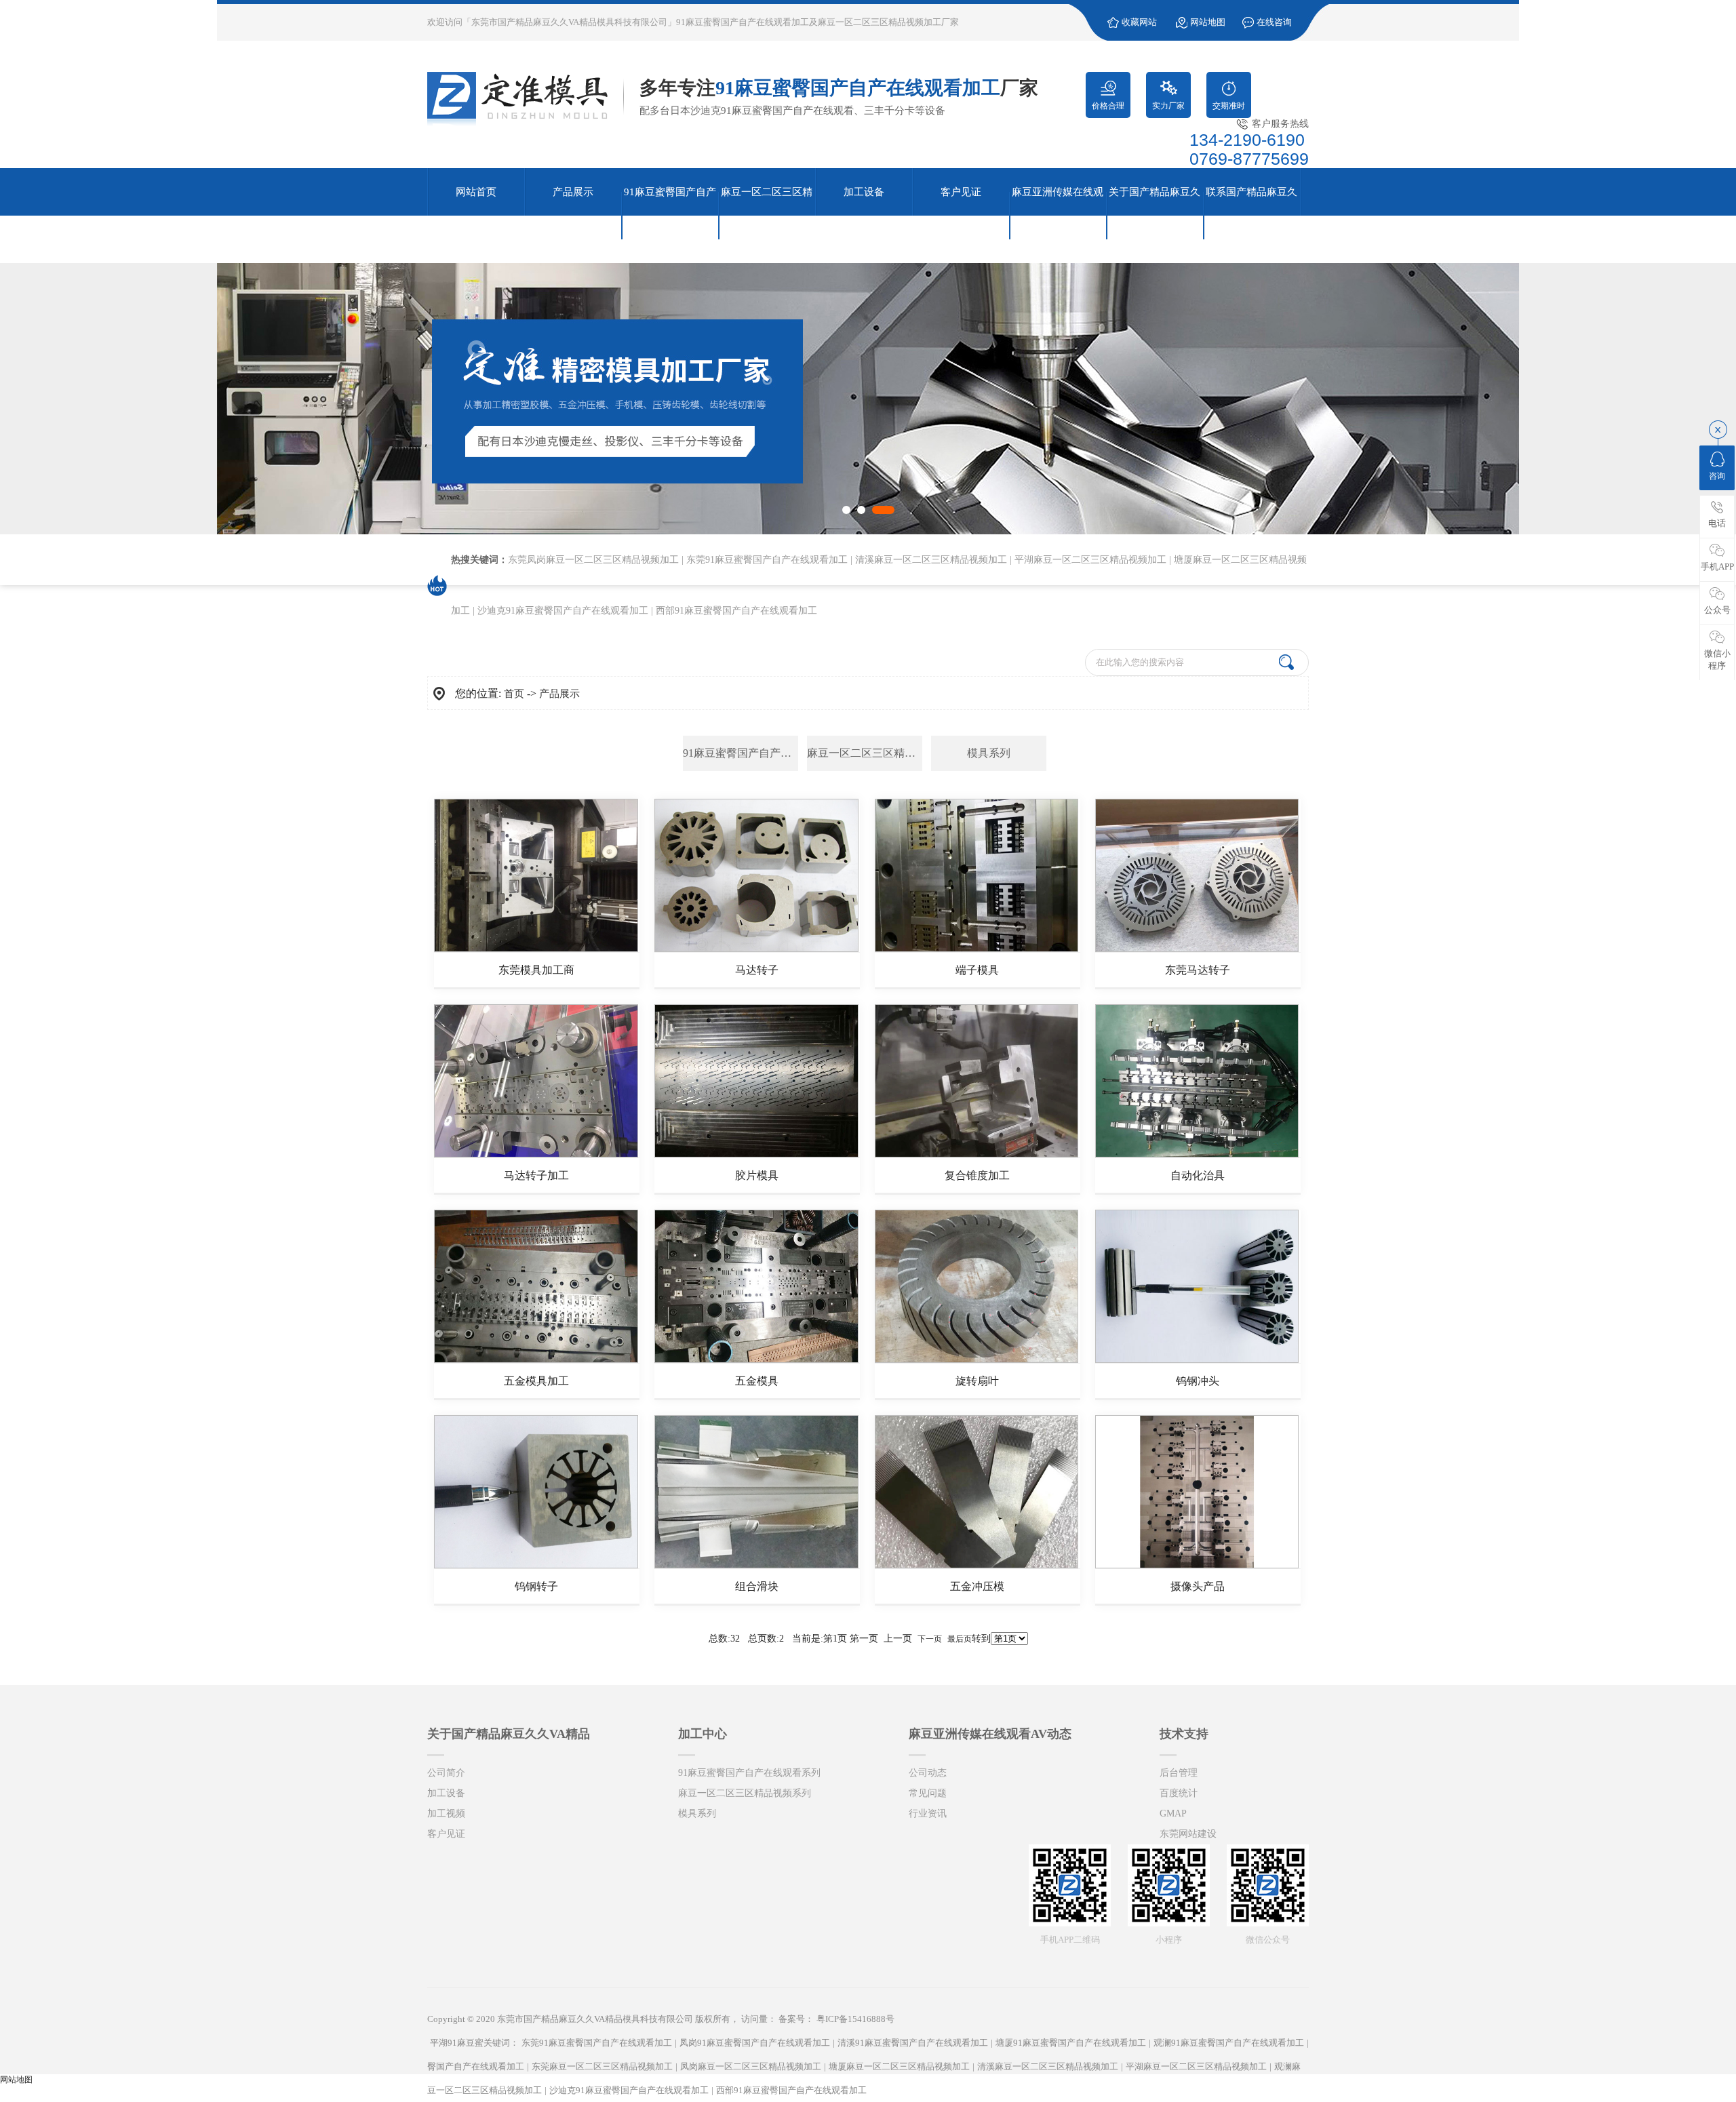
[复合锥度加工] (977, 1155)
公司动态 (928, 1773)
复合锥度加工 (977, 1175)
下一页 (930, 1639)
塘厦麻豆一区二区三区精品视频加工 (899, 2066)
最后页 (960, 1639)
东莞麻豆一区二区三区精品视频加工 (602, 2066)
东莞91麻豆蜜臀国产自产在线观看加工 (767, 560)
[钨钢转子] (536, 1566)
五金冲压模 (977, 1586)
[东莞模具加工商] (536, 949)
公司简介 (446, 1773)
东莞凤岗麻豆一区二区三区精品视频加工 (593, 560)
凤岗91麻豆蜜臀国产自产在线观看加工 (755, 2043)
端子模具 (977, 970)
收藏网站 (1139, 22)
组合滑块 (757, 1586)
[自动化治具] (1197, 1155)
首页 (514, 694)
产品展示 (559, 694)
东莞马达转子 (1198, 970)
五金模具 (757, 1381)
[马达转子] (756, 949)
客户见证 (446, 1834)
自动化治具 (1198, 1175)
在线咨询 (1274, 22)
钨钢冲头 (1198, 1381)
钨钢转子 (536, 1586)
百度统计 (1179, 1793)
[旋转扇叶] (977, 1360)
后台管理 (1179, 1773)
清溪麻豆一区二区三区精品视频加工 (931, 560)
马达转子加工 (536, 1175)
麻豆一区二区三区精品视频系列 (865, 753)
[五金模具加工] (536, 1360)
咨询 (1717, 476)
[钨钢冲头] (1197, 1360)
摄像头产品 (1198, 1586)
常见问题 (928, 1793)
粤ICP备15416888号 (855, 2019)
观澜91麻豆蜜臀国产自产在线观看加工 (1229, 2043)
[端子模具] (977, 949)
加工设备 (446, 1793)
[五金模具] (756, 1360)
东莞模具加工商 (536, 970)
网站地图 (1208, 22)
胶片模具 (757, 1175)
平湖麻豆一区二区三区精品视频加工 (1090, 560)
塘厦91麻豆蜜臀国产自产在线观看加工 (1071, 2043)
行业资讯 (928, 1813)
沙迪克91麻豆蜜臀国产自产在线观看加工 (563, 611)
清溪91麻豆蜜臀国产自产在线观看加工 (913, 2043)
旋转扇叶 (977, 1381)
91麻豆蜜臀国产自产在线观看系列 (741, 753)
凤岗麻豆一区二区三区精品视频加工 (751, 2066)
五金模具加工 (536, 1381)
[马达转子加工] (536, 1155)
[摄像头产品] (1197, 1566)
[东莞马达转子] (1197, 949)
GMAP (1173, 1813)
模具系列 (989, 753)
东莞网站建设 (1188, 1834)
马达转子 (757, 970)
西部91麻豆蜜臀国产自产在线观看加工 (736, 611)
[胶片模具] (756, 1155)
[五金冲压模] (977, 1566)
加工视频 (446, 1813)
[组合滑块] (756, 1566)
